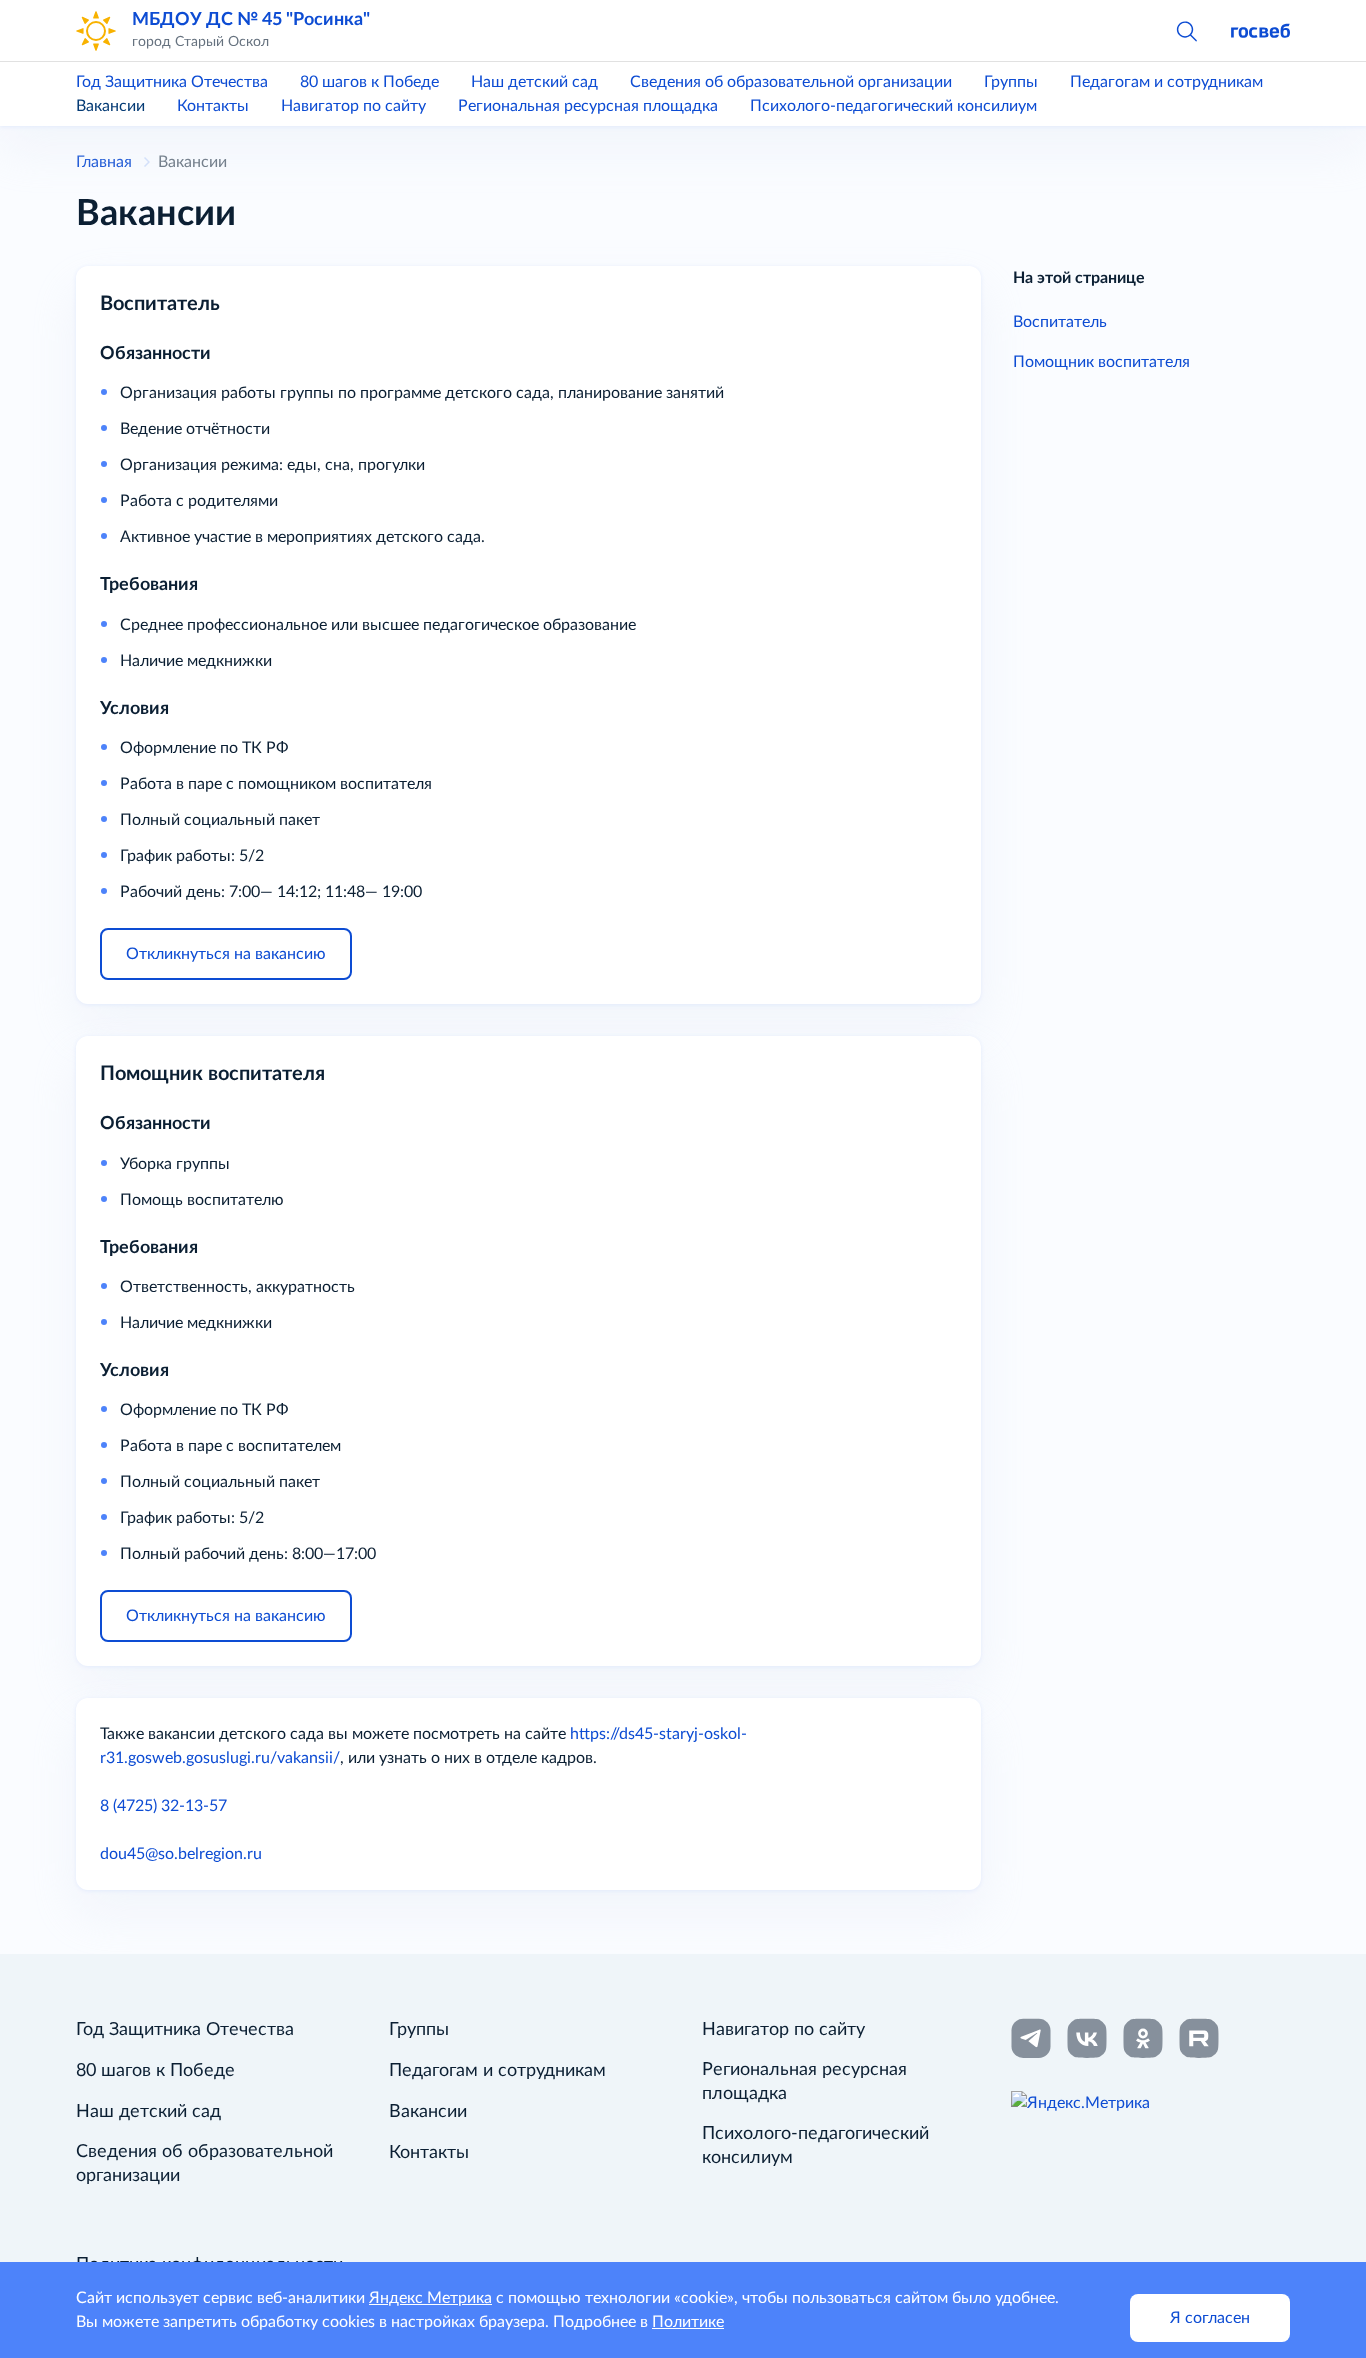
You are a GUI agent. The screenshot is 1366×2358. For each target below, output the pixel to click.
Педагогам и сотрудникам (1166, 82)
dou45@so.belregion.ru (181, 1854)
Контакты (213, 106)
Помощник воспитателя (1101, 362)
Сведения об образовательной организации (791, 82)
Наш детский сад (534, 82)
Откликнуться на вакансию (226, 954)
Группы (1011, 82)
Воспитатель (1060, 322)
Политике (688, 2322)
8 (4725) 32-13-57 (163, 1806)
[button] (1186, 30)
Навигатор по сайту (353, 106)
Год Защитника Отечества (172, 82)
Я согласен (1210, 2318)
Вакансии (110, 106)
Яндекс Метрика (430, 2298)
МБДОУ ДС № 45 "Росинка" (251, 19)
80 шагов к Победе (369, 82)
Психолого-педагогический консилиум (893, 106)
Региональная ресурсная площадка (588, 106)
